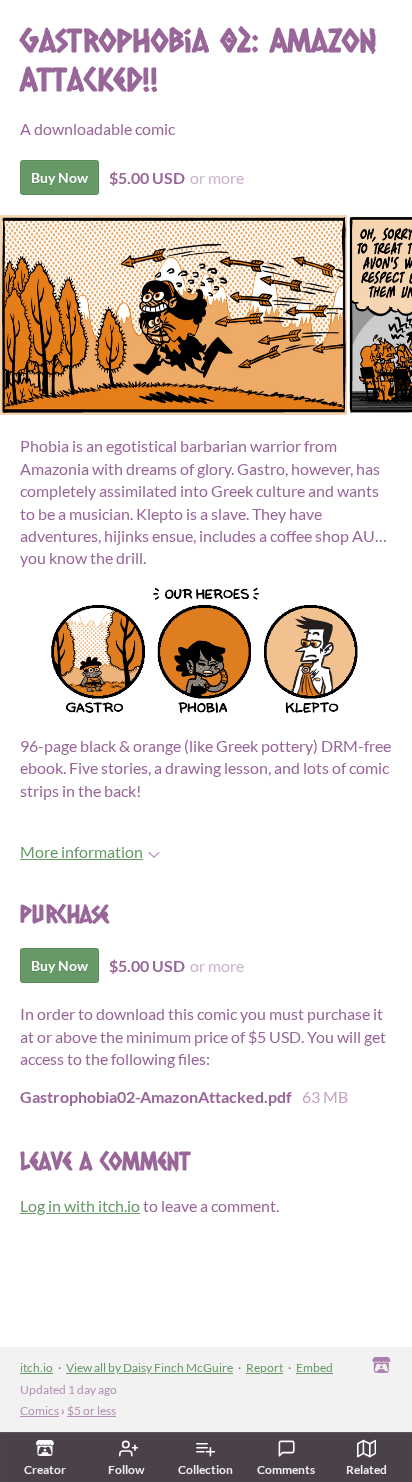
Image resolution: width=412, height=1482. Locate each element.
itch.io (36, 1367)
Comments (286, 1469)
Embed (314, 1367)
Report (264, 1367)
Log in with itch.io (80, 1205)
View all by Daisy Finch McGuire (149, 1367)
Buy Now (59, 177)
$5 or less (91, 1410)
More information (81, 851)
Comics (39, 1410)
